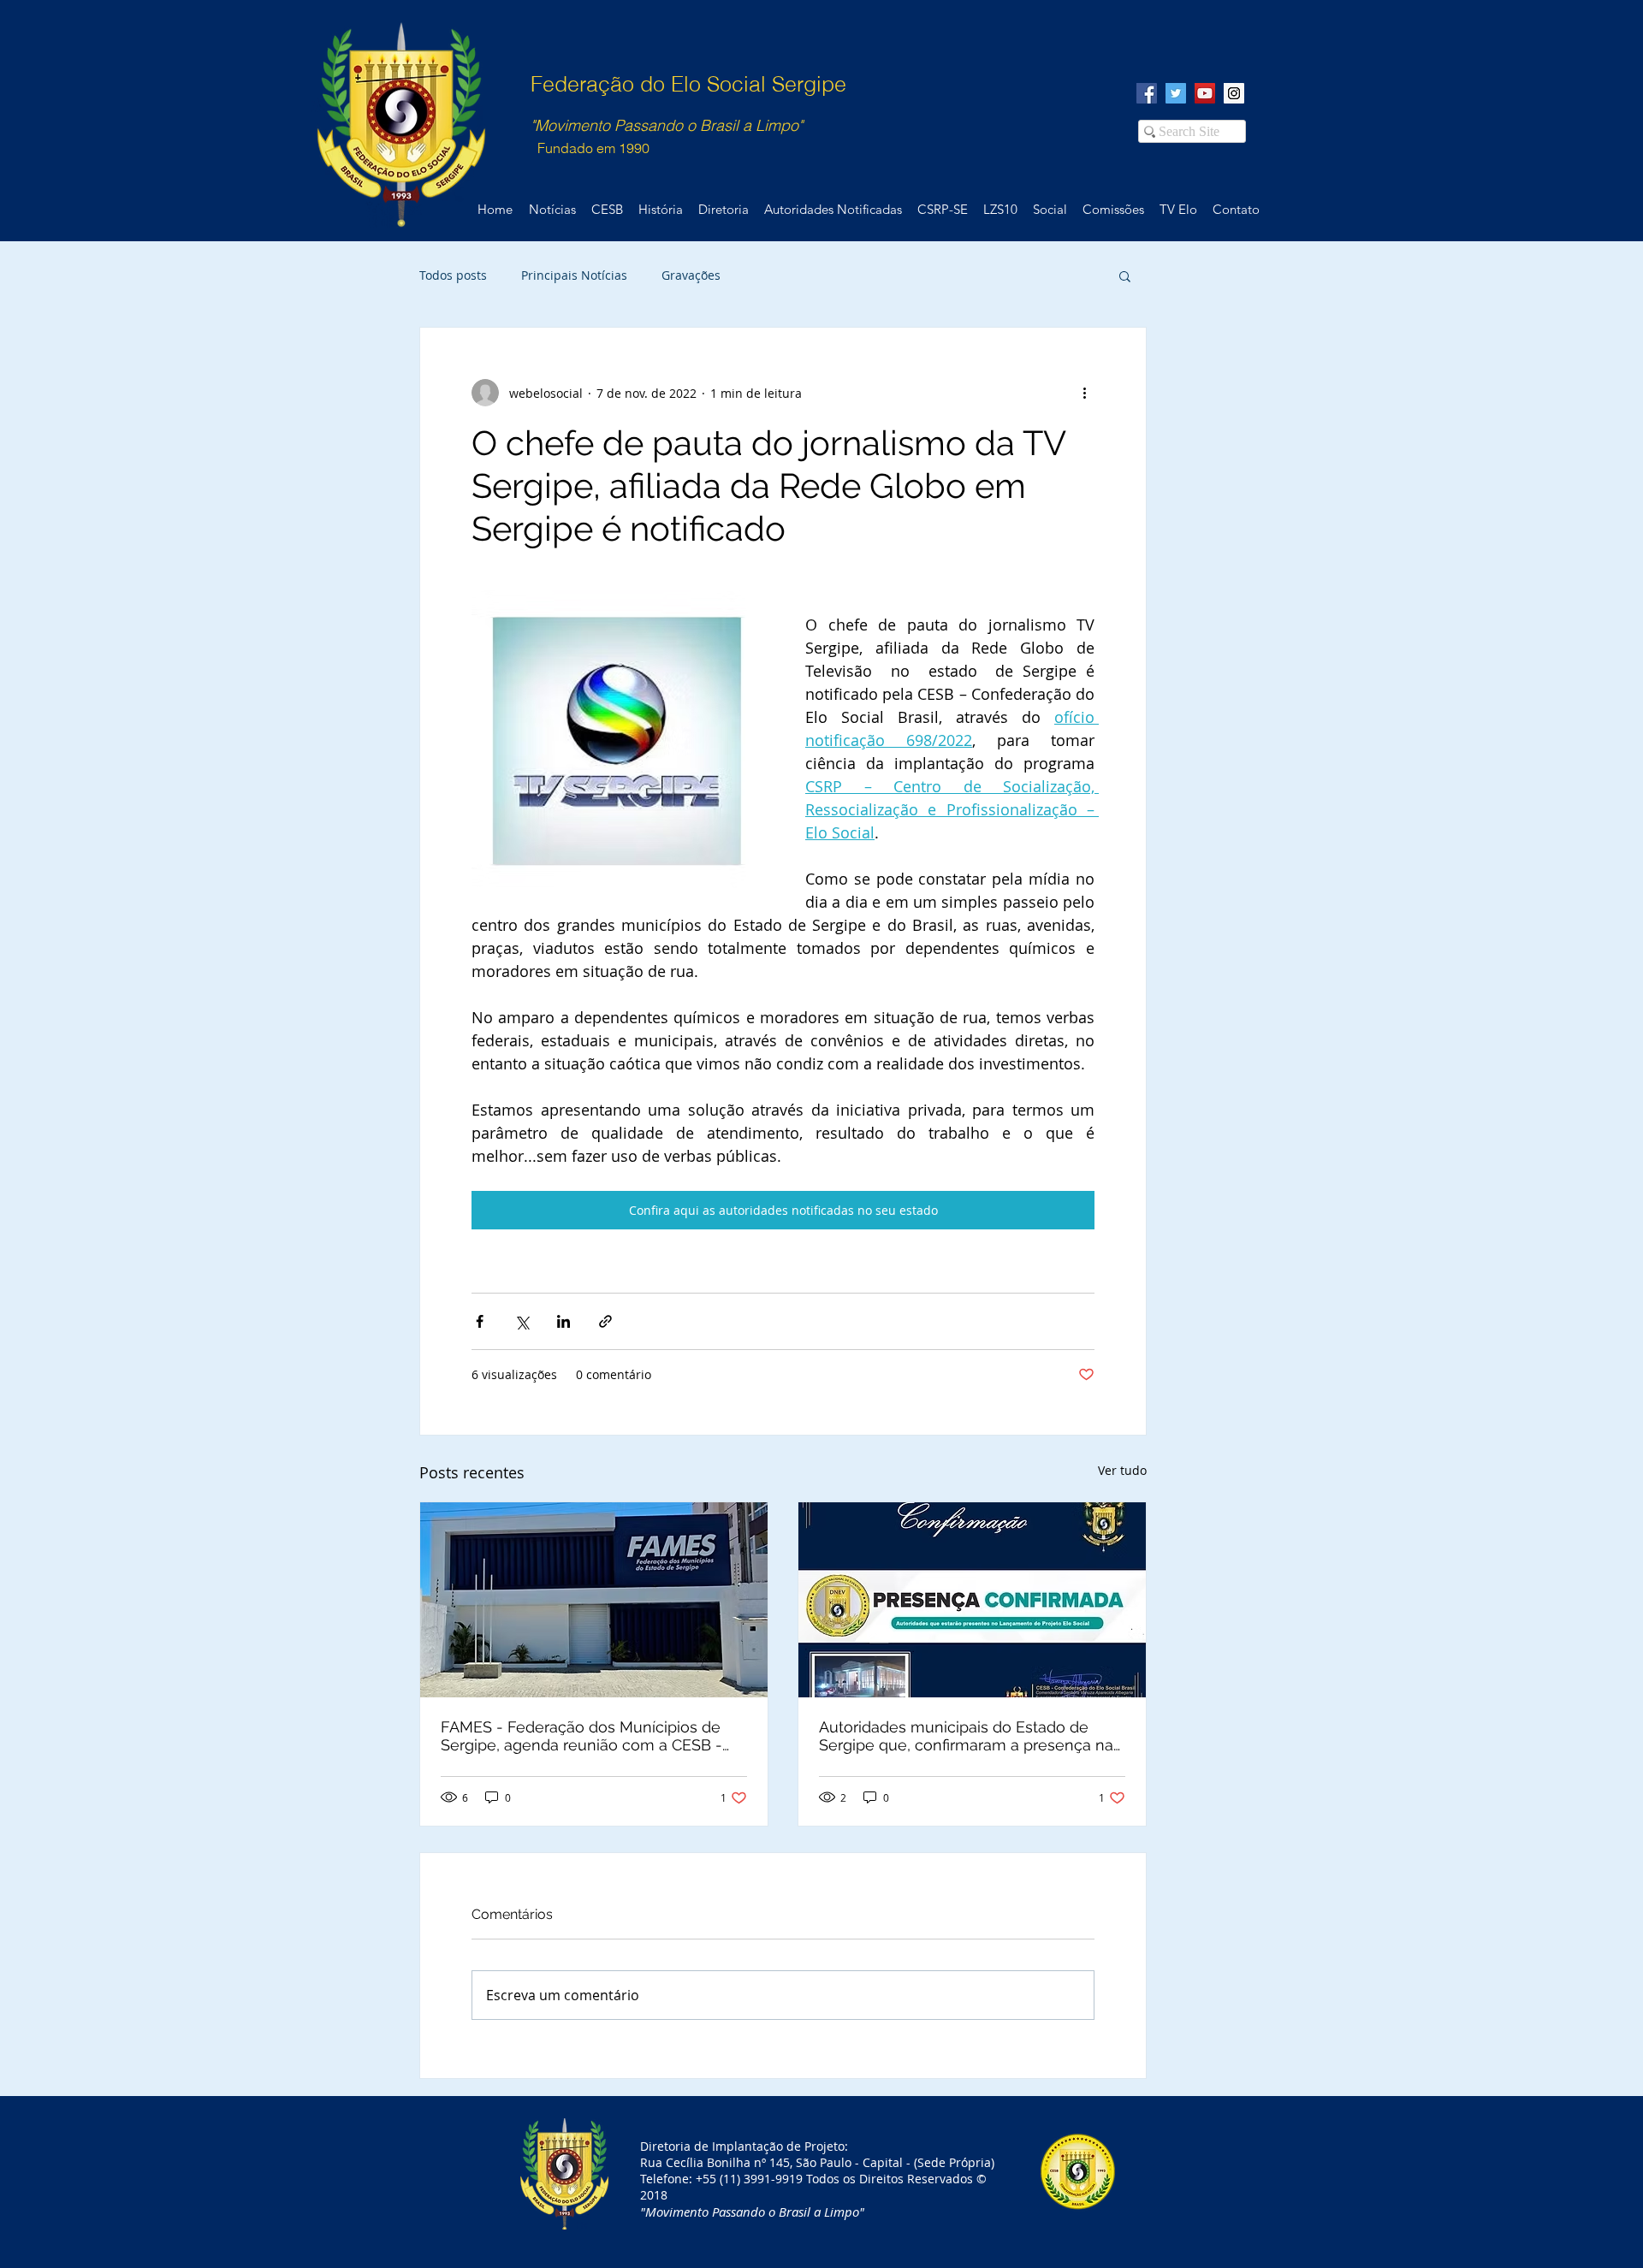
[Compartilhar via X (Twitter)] (522, 1321)
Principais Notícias (574, 275)
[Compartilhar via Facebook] (480, 1321)
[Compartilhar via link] (605, 1321)
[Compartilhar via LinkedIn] (563, 1321)
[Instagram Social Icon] (1234, 93)
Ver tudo (1122, 1470)
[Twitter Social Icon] (1176, 93)
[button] (1125, 275)
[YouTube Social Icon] (1205, 93)
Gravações (691, 275)
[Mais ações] (1084, 393)
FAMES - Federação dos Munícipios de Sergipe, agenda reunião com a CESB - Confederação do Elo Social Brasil (581, 1736)
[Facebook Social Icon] (1147, 93)
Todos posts (453, 275)
